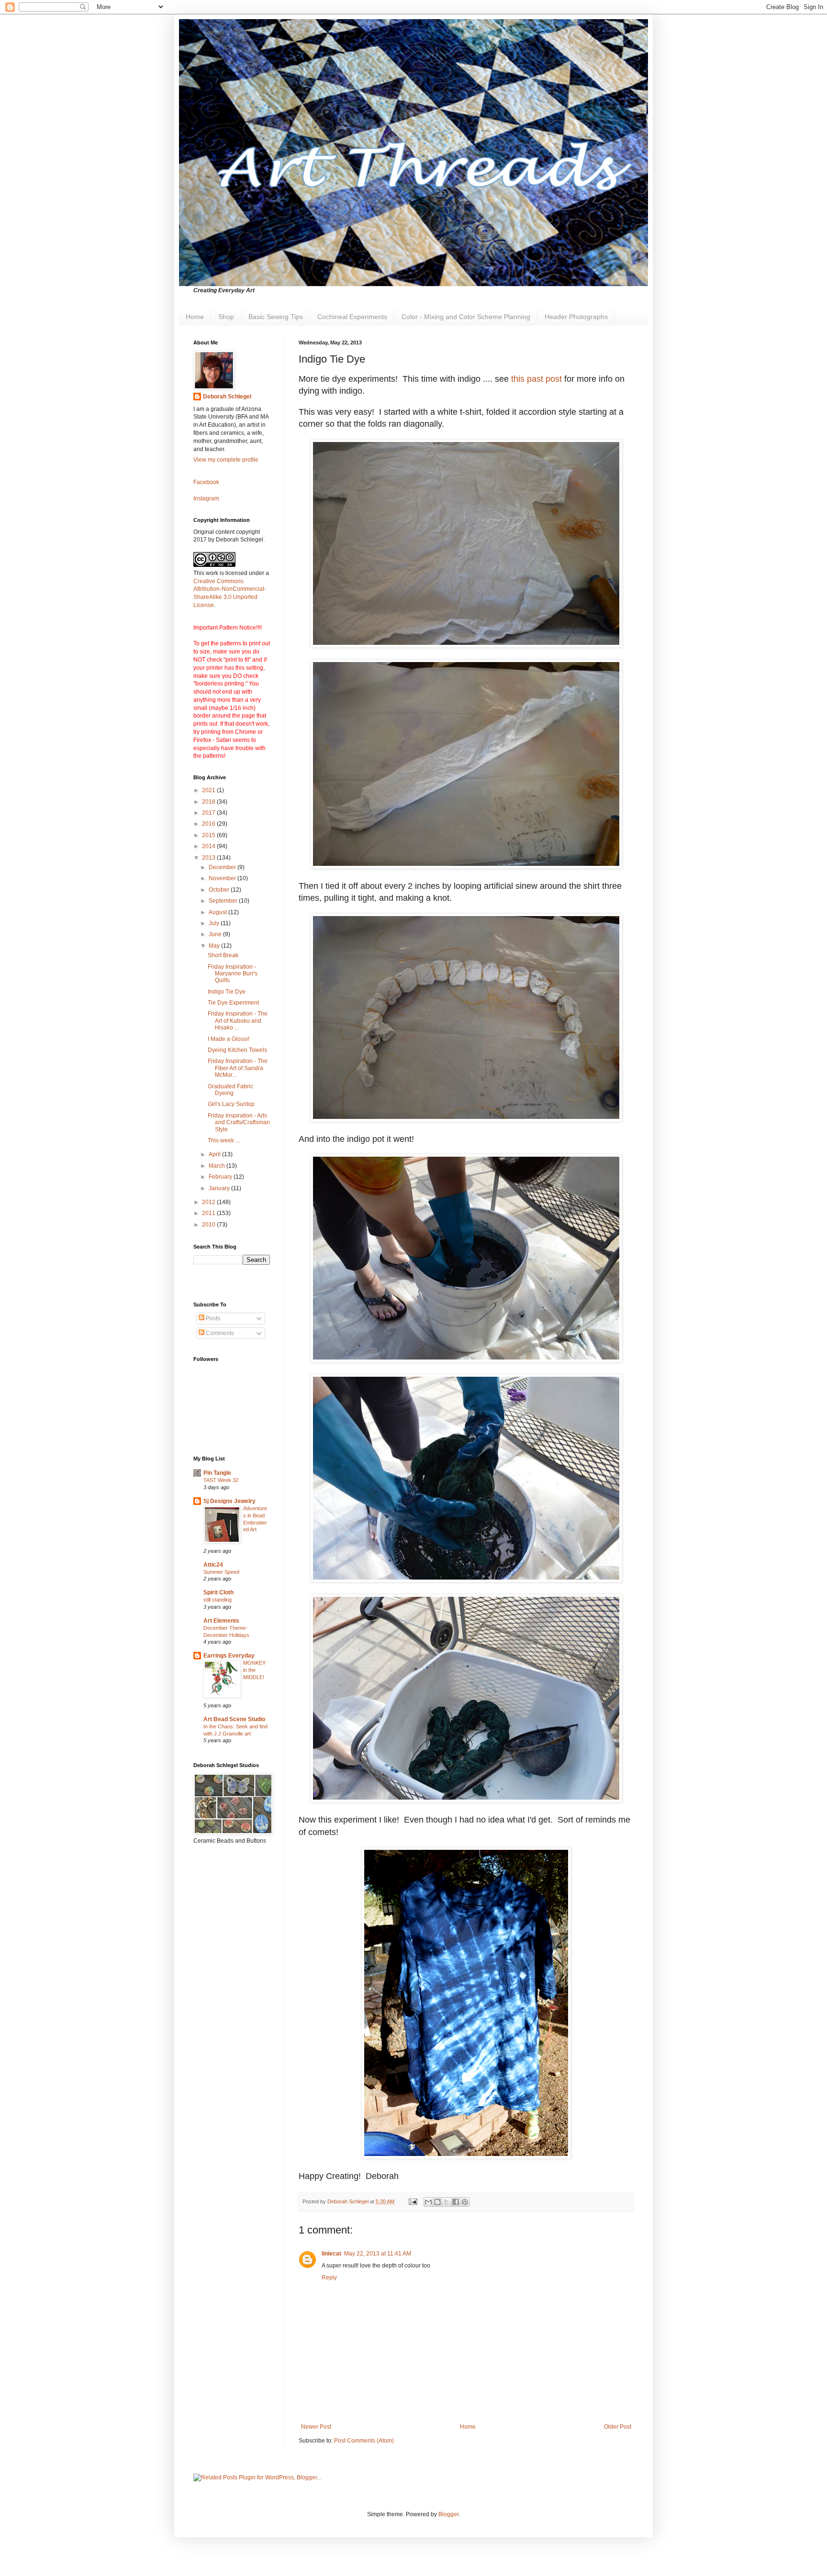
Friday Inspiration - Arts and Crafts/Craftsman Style (239, 1122)
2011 (209, 1213)
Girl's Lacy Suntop (231, 1104)
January (220, 1188)
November (223, 878)
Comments (219, 1333)
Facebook (206, 482)
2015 (209, 835)
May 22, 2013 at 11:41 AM (378, 2254)
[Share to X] (447, 2202)
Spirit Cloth (218, 1592)
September (224, 901)
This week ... (224, 1140)
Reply (329, 2277)
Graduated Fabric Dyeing (230, 1090)
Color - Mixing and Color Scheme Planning (466, 317)
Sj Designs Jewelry (229, 1501)
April (215, 1154)
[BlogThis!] (437, 2202)
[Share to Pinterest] (465, 2202)
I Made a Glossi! (229, 1039)
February (221, 1177)
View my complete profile (226, 460)
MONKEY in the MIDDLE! (254, 1670)
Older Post (618, 2427)
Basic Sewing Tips (276, 317)
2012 (209, 1202)
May (215, 946)
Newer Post (316, 2427)
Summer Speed (221, 1572)
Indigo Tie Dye (227, 992)
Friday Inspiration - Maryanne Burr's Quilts (233, 974)
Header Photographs (576, 317)
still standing (218, 1600)
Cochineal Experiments (352, 317)
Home (195, 317)
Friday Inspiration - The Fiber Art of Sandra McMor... (238, 1068)
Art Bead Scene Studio (234, 1719)
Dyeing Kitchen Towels (237, 1050)
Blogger (448, 2514)
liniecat (331, 2254)
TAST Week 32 (221, 1480)
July (215, 923)
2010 (209, 1225)
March (218, 1166)
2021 (209, 790)
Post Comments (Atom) (364, 2441)
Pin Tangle (217, 1473)
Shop (226, 317)
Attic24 (213, 1565)
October (220, 890)
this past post (536, 379)
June (216, 934)
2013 (209, 858)
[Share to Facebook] (456, 2202)
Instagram (206, 498)
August (218, 912)
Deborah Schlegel (227, 397)
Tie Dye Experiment (233, 1003)
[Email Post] (413, 2201)
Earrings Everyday (229, 1656)
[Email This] (428, 2202)
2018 (209, 802)
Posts (212, 1318)
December (223, 867)
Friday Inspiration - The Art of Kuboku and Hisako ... (238, 1021)
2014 (209, 846)
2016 (209, 824)
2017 (209, 813)
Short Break (223, 955)
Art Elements (221, 1621)
